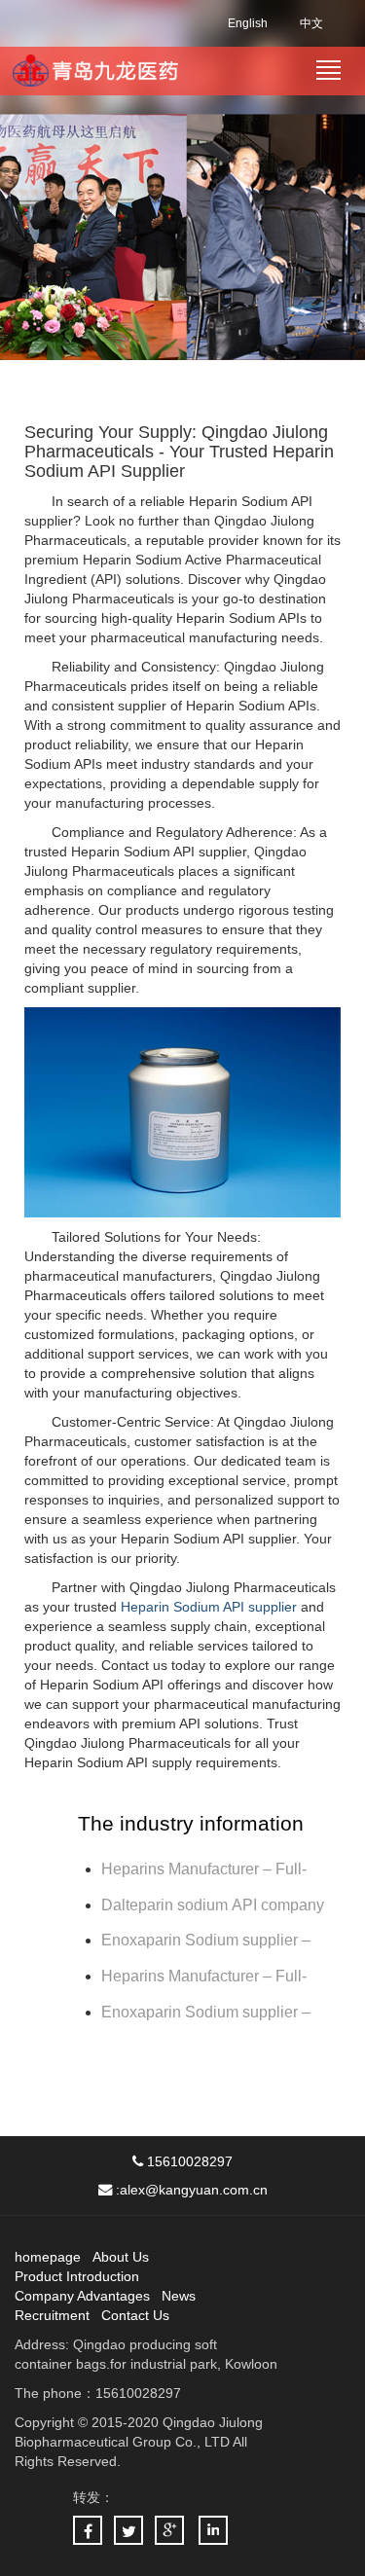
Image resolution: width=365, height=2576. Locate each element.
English (248, 23)
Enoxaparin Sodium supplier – (208, 1940)
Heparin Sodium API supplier (209, 1607)
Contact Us (135, 2315)
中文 (311, 23)
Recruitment (52, 2315)
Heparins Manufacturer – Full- (204, 1976)
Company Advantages (82, 2296)
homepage (48, 2257)
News (179, 2296)
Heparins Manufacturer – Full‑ (204, 1869)
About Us (121, 2257)
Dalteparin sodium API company (215, 1905)
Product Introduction (77, 2276)
